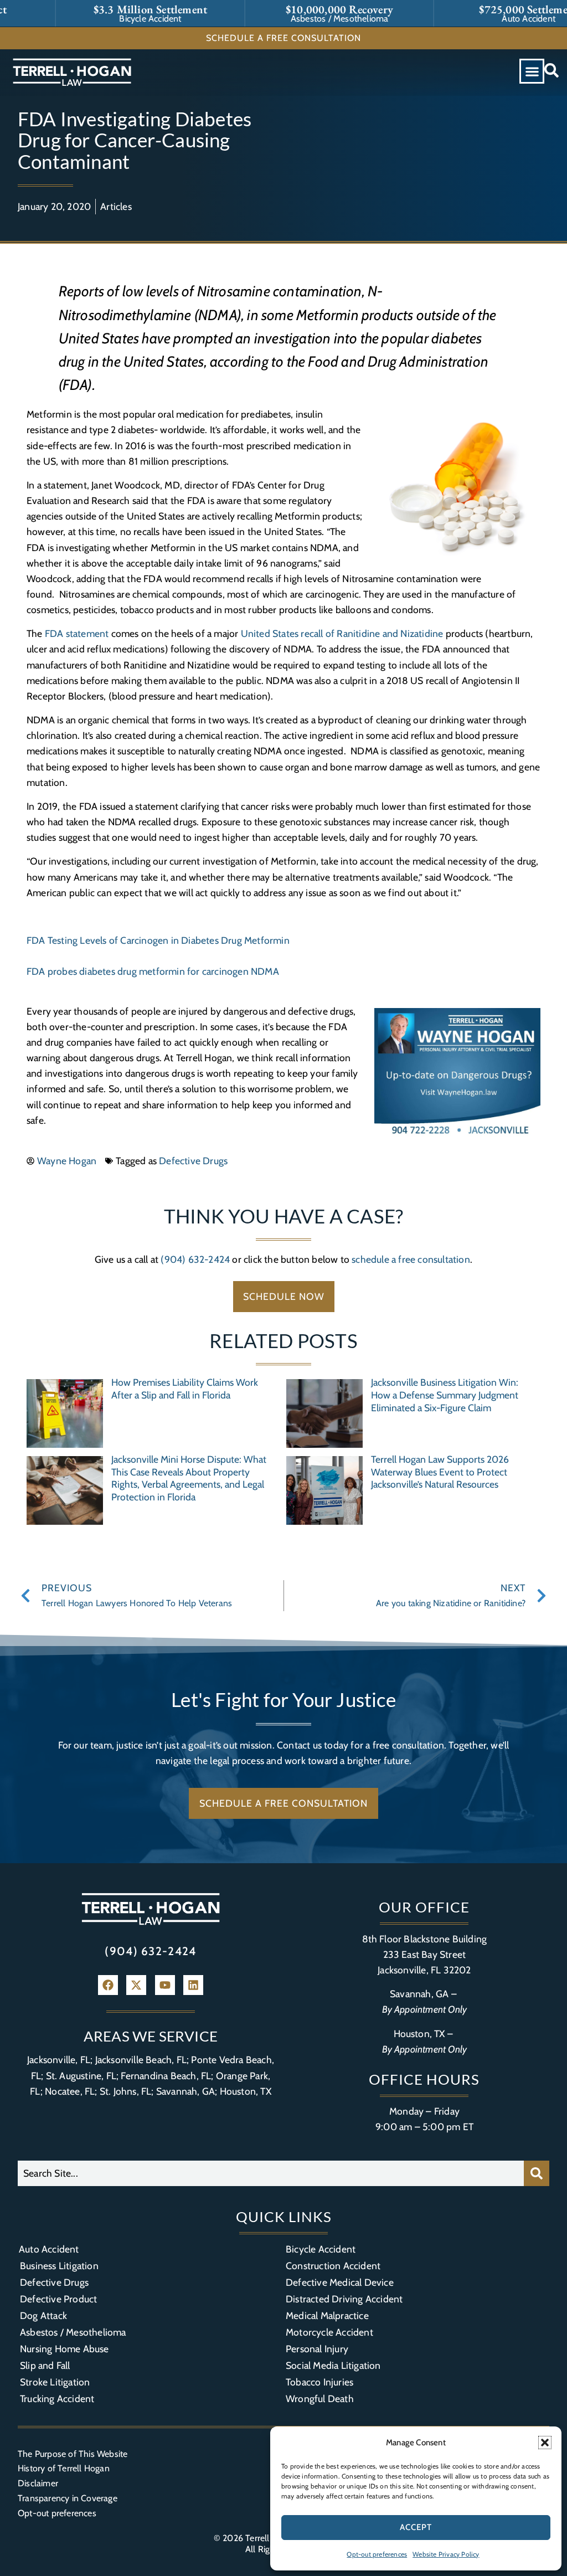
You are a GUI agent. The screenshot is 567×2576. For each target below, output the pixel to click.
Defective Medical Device (340, 2282)
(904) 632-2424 (195, 1259)
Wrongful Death (320, 2398)
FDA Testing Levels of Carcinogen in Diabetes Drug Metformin (158, 940)
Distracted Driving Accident (344, 2299)
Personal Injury (317, 2349)
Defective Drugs (193, 1161)
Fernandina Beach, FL (166, 2076)
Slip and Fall (45, 2365)
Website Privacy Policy (446, 2554)
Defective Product (58, 2299)
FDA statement (77, 633)
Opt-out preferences (377, 2554)
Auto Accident (49, 2249)
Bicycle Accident (321, 2249)
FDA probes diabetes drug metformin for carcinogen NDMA (153, 971)
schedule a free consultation (411, 1259)
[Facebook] (108, 1985)
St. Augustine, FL (81, 2076)
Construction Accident (333, 2266)
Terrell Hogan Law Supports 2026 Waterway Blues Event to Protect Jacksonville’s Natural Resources (440, 1472)
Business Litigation (59, 2266)
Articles (116, 206)
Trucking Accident (57, 2398)
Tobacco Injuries (319, 2382)
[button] (545, 2443)
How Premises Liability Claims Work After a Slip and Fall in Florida (185, 1389)
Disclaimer (38, 2483)
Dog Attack (43, 2315)
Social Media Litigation (333, 2365)
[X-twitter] (136, 1985)
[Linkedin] (193, 1985)
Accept (416, 2527)
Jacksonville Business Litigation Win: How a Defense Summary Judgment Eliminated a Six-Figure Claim (445, 1395)
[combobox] (271, 2173)
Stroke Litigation (55, 2382)
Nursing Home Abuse (65, 2349)
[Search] (537, 2173)
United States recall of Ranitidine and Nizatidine (342, 633)
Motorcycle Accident (329, 2332)
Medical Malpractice (327, 2315)
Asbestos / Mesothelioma (73, 2332)
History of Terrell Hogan (64, 2468)
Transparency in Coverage (68, 2498)
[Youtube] (165, 1985)
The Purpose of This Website (73, 2454)
